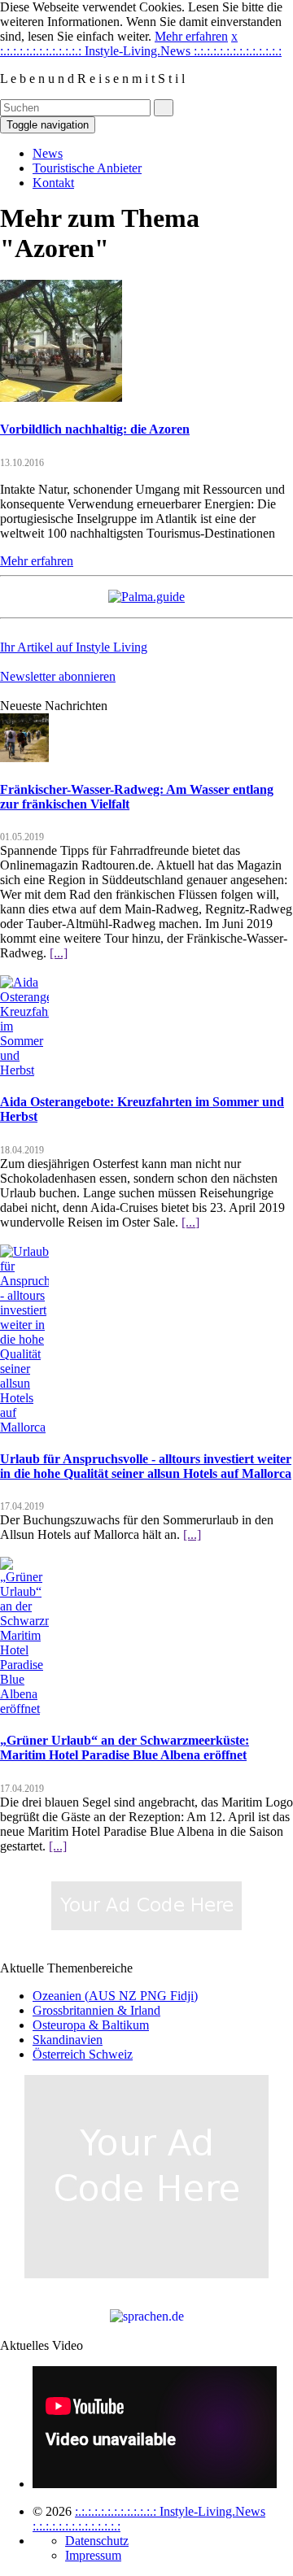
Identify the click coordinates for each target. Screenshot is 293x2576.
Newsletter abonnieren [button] (58, 676)
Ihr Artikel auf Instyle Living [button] (74, 647)
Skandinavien (68, 2040)
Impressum (93, 2555)
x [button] (234, 36)
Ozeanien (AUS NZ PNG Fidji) (115, 1996)
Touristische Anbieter (87, 168)
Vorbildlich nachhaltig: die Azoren (95, 429)
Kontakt (53, 183)
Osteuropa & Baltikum (91, 2025)
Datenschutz (97, 2541)
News (48, 153)
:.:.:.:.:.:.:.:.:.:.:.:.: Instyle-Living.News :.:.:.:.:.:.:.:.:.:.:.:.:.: (141, 51)
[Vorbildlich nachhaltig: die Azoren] (61, 397)
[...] (59, 953)
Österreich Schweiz (83, 2054)
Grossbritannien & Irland (96, 2010)
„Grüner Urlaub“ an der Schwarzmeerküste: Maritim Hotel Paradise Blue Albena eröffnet (125, 1748)
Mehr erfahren (191, 36)
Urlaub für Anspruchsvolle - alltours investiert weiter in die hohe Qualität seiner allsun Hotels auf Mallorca (146, 1466)
